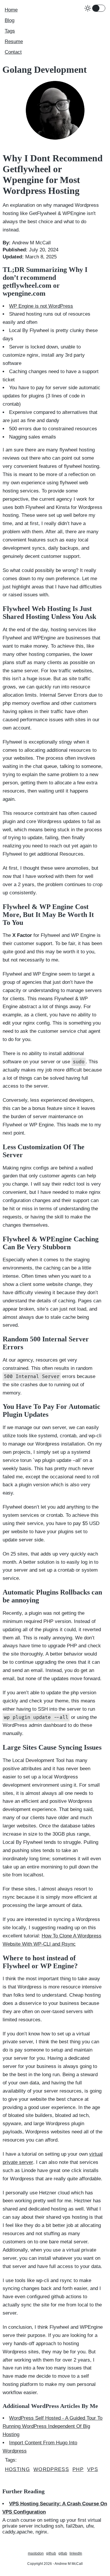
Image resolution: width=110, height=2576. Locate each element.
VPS (93, 2469)
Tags (10, 31)
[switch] (96, 8)
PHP (78, 2469)
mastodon (36, 2553)
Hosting (17, 2469)
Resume (14, 42)
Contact (13, 52)
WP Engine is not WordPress (41, 306)
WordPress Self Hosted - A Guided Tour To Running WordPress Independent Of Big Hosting (53, 2426)
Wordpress (51, 2469)
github (51, 2553)
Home (11, 10)
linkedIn (76, 2553)
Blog (10, 20)
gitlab (63, 2553)
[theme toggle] (99, 8)
